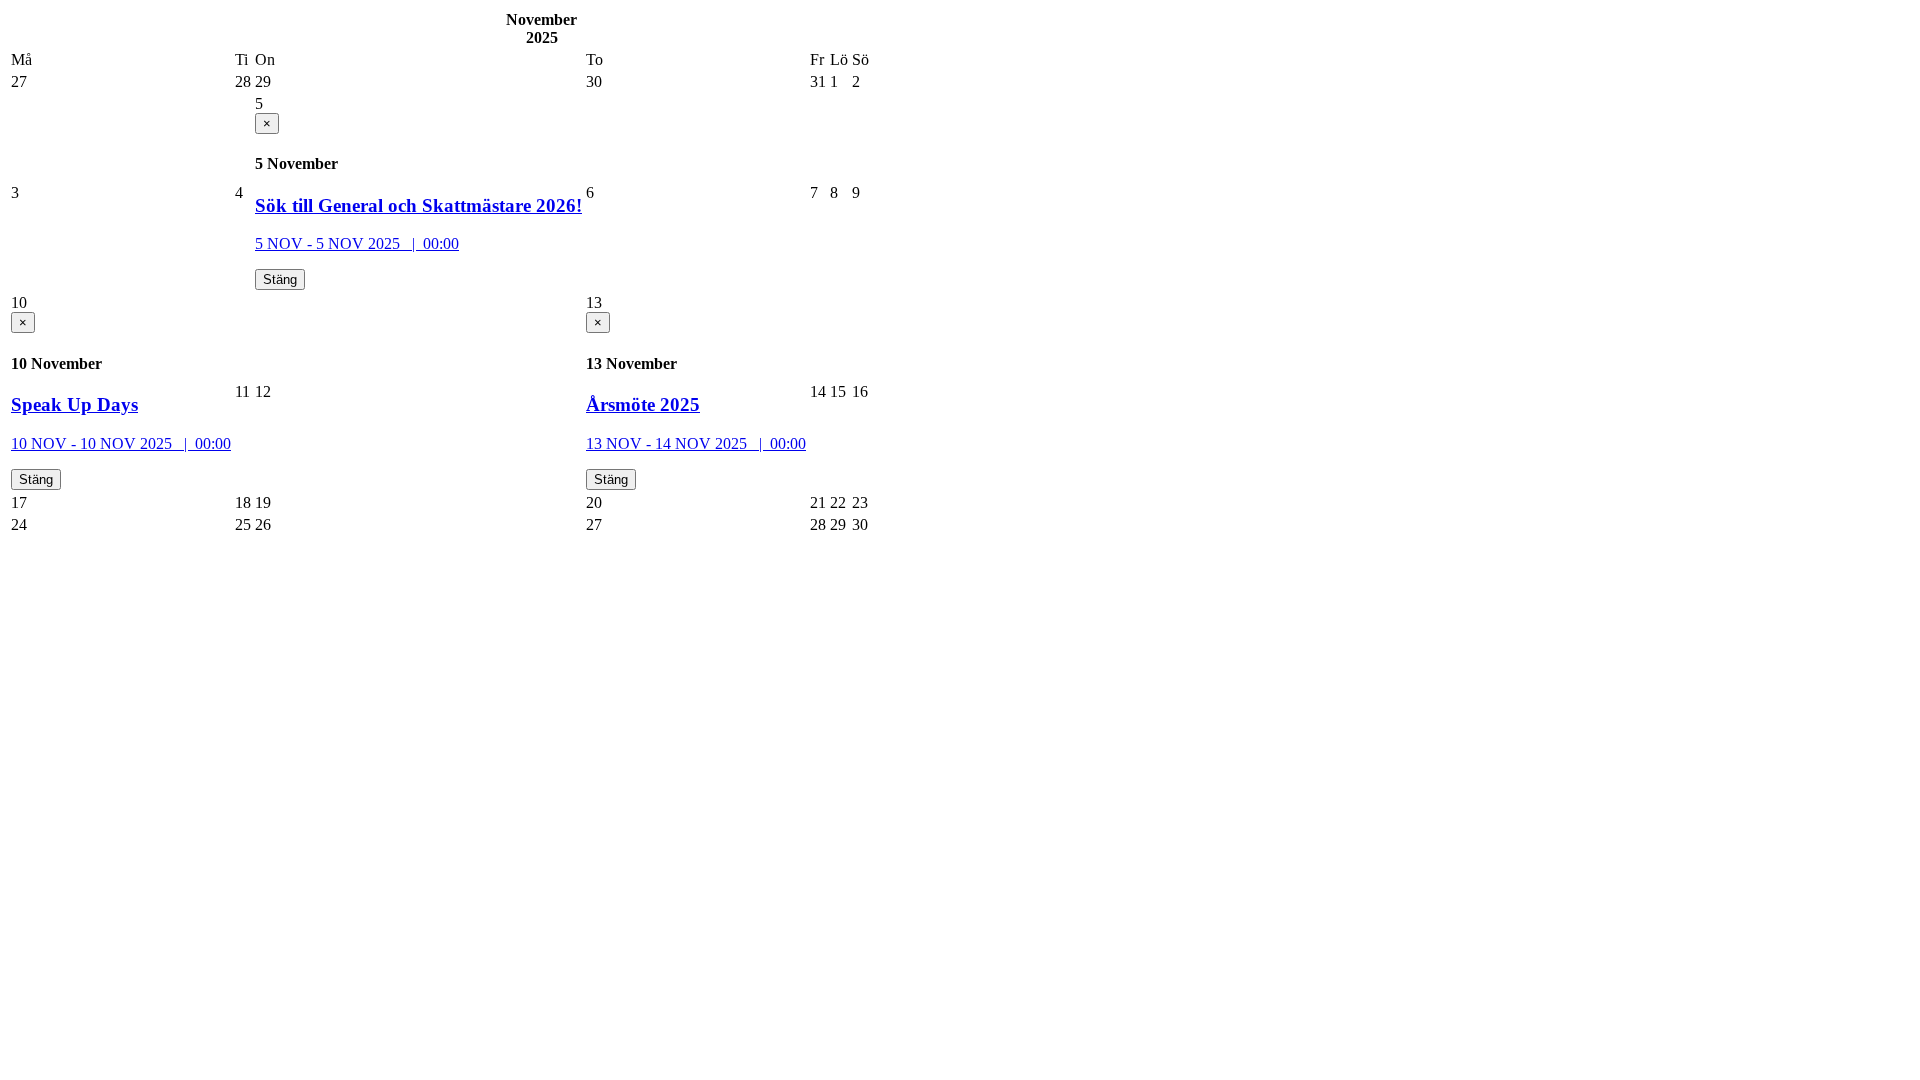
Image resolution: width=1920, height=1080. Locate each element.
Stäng (280, 279)
